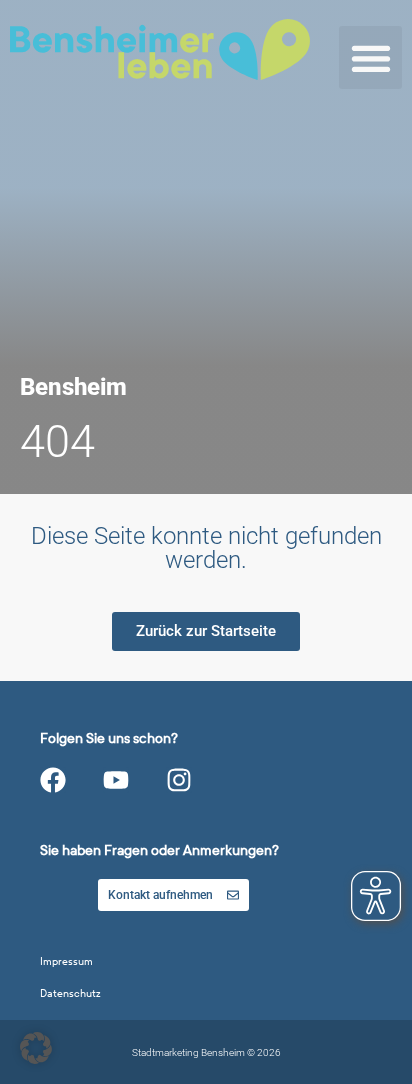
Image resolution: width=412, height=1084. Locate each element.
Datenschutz (70, 993)
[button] (370, 57)
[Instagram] (179, 780)
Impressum (66, 961)
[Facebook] (53, 780)
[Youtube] (116, 780)
